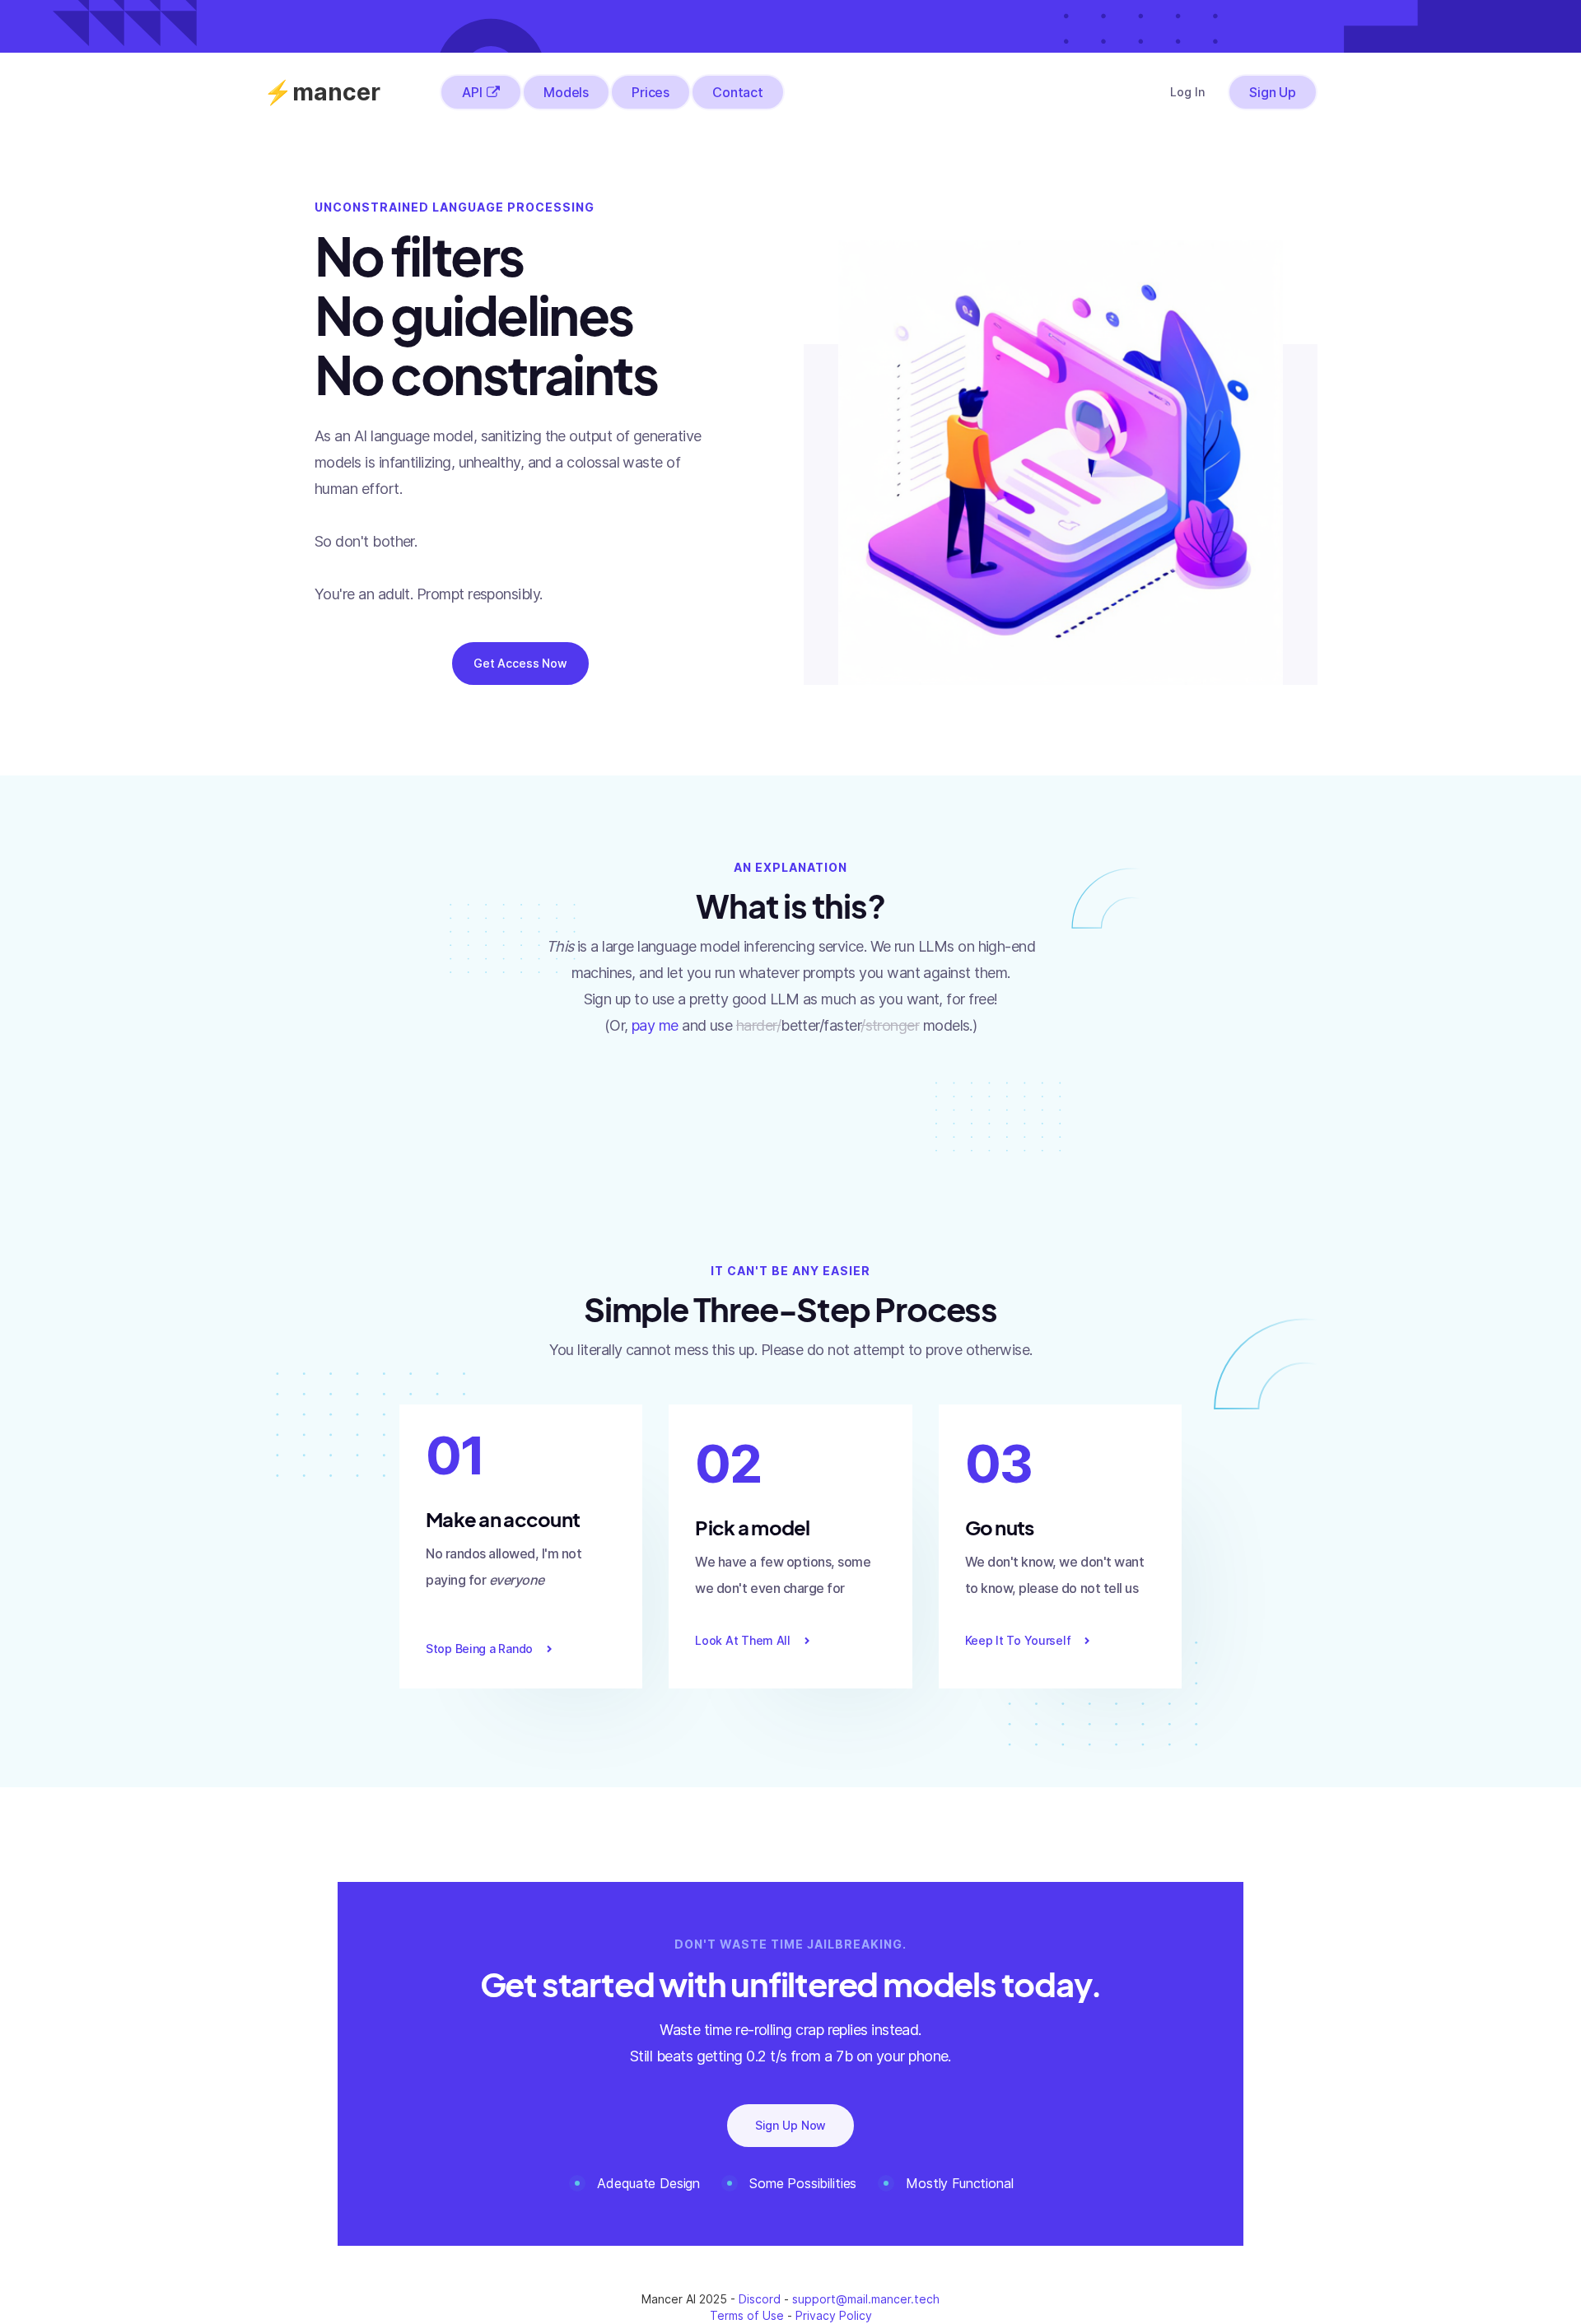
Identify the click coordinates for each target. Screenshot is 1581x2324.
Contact (738, 92)
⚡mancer (322, 92)
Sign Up (1273, 92)
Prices (651, 92)
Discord (760, 2299)
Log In (1187, 92)
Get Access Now (520, 663)
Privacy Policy (834, 2315)
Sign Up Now (790, 2125)
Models (566, 92)
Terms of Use (747, 2315)
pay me (655, 1025)
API (472, 92)
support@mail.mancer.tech (866, 2299)
